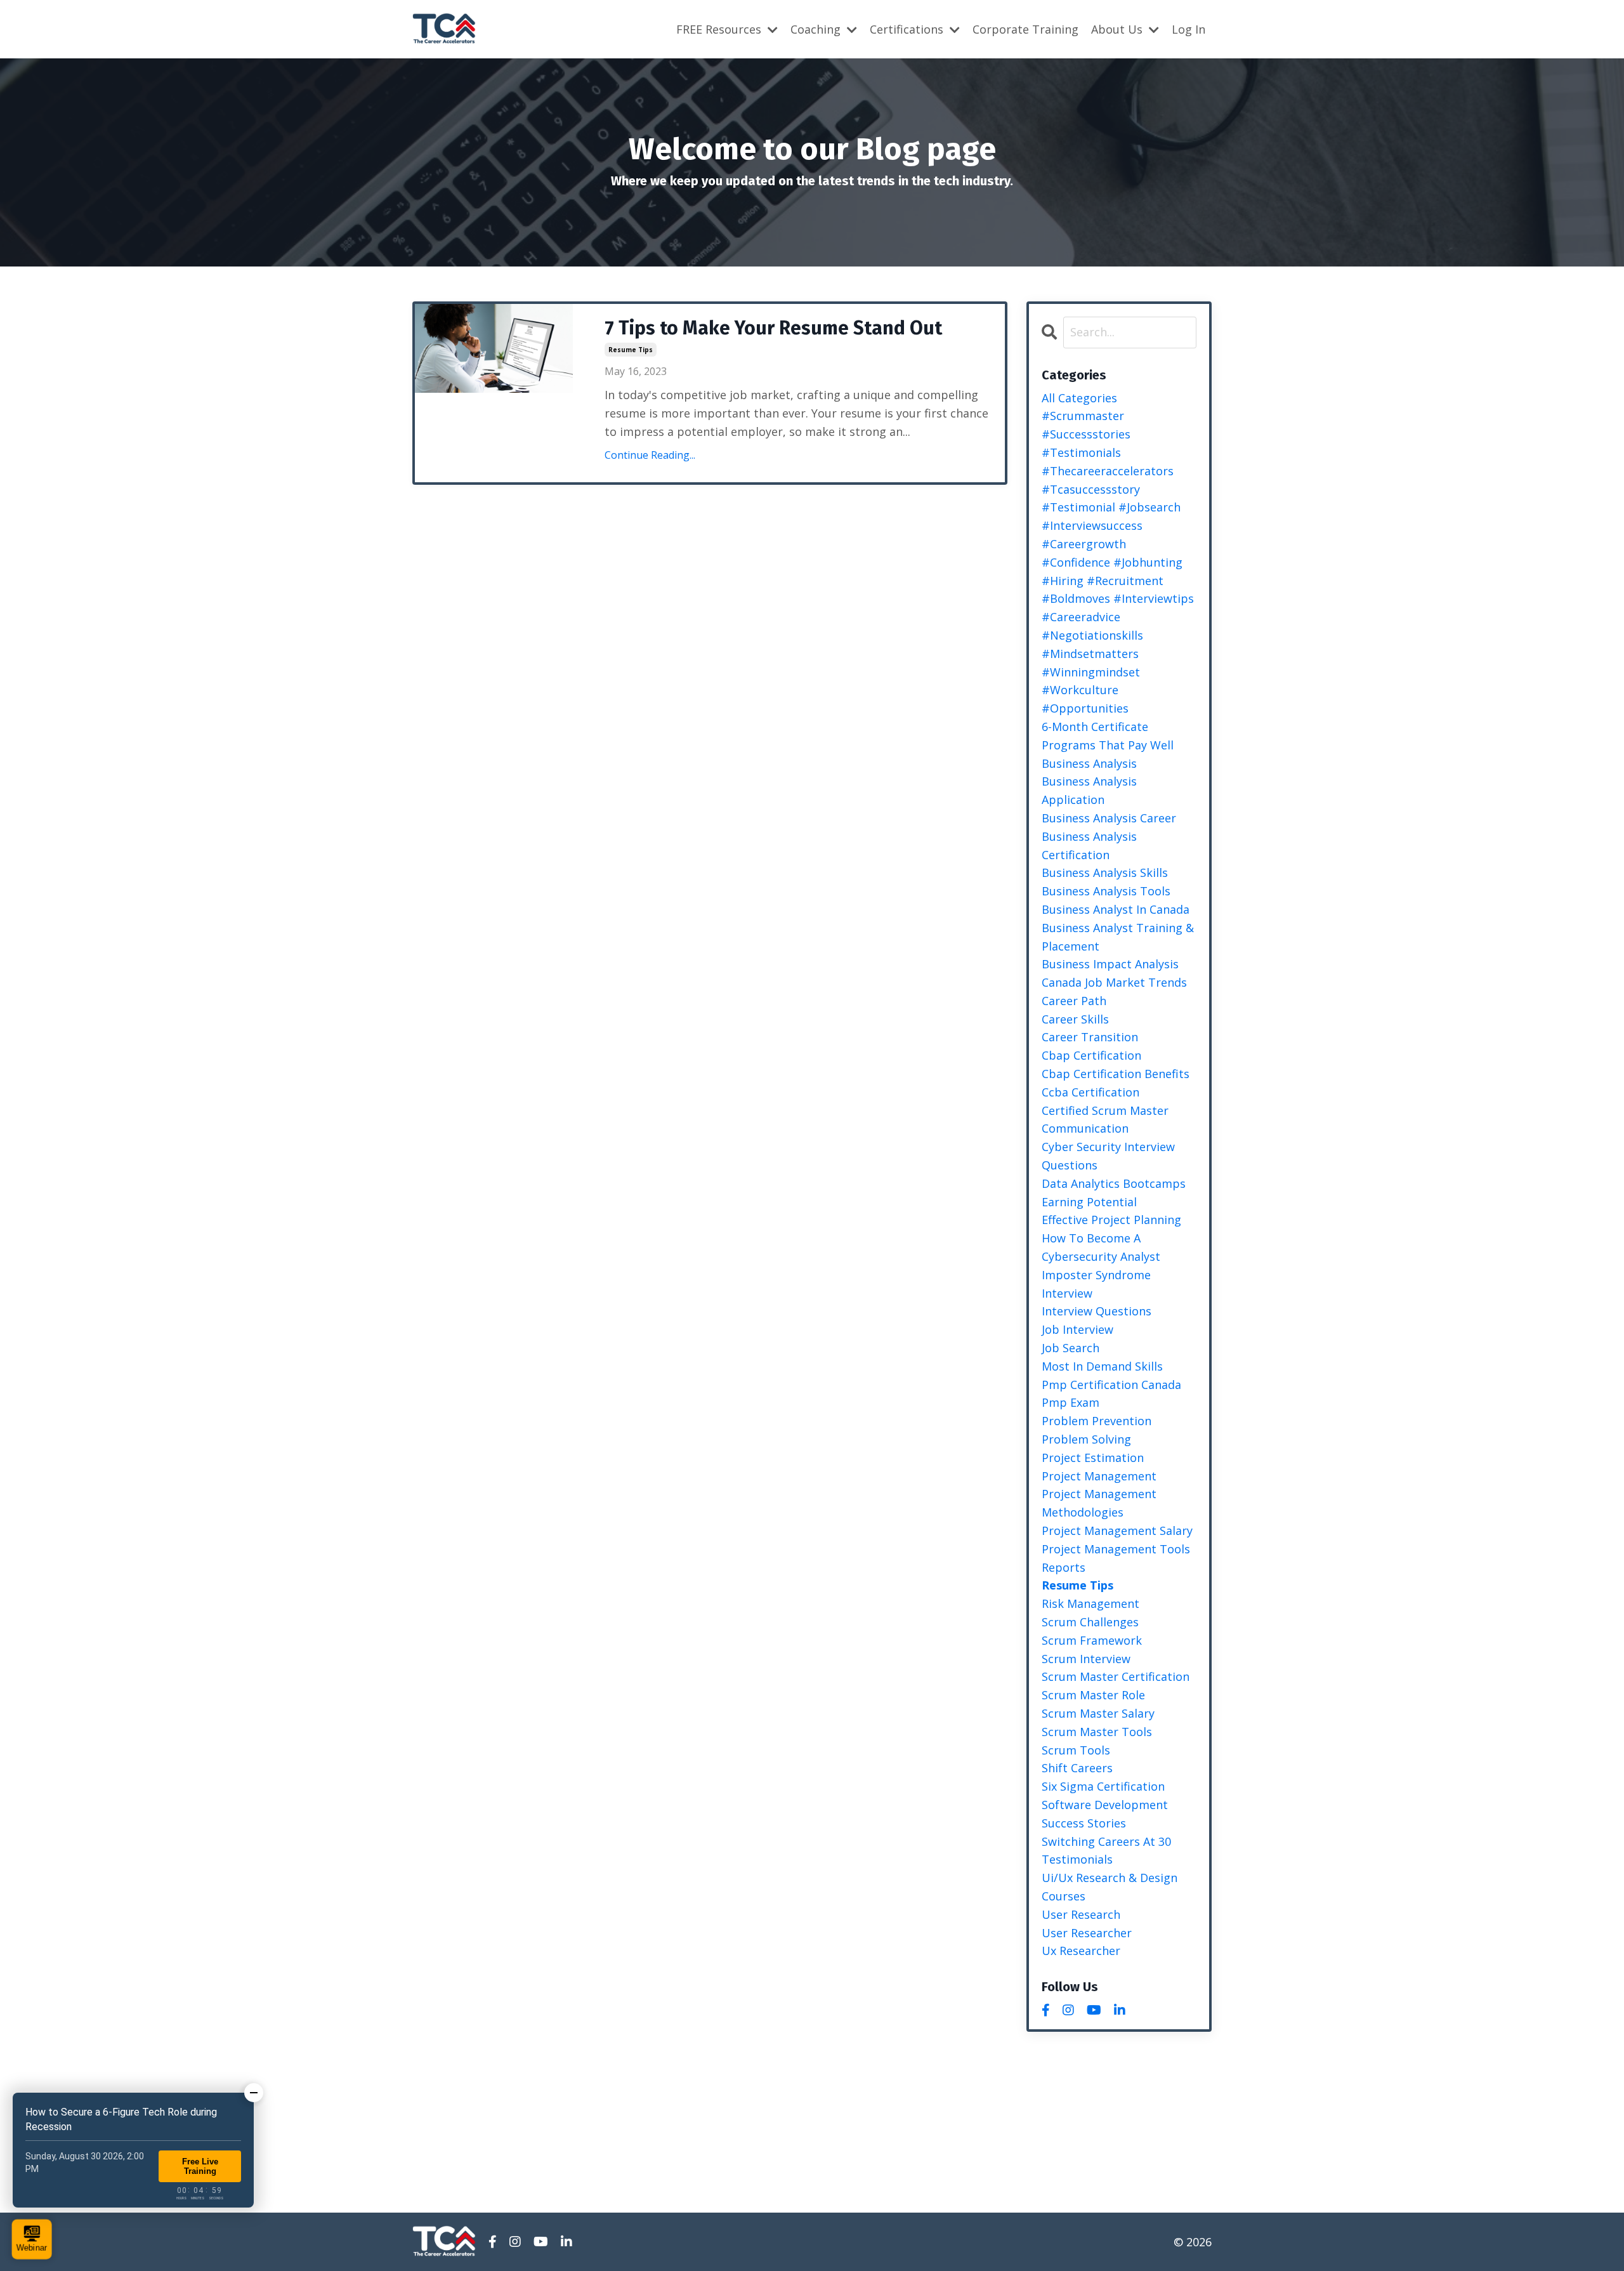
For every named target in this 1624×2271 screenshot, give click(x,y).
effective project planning (1111, 1220)
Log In (1189, 29)
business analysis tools (1106, 891)
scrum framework (1092, 1640)
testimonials (1077, 1859)
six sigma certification (1103, 1786)
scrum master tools (1097, 1732)
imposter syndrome (1096, 1275)
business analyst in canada (1116, 909)
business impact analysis (1110, 964)
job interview (1077, 1329)
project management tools (1116, 1549)
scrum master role (1093, 1695)
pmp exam (1071, 1402)
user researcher (1087, 1933)
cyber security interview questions (1108, 1156)
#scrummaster (1083, 416)
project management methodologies (1099, 1503)
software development (1105, 1805)
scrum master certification (1116, 1676)
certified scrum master (1105, 1110)
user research (1081, 1914)
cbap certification (1091, 1055)
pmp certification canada (1111, 1385)
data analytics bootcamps (1114, 1183)
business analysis (1089, 763)
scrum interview (1086, 1659)
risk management (1090, 1603)
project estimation (1093, 1458)
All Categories (1079, 398)
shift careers (1077, 1768)
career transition (1090, 1037)
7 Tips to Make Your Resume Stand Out (773, 328)
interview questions (1097, 1311)
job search (1071, 1348)
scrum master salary (1098, 1713)
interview (1067, 1293)
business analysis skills (1105, 872)
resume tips (631, 350)
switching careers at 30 (1106, 1841)
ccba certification (1090, 1092)
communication (1085, 1128)
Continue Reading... (650, 455)
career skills (1075, 1019)
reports (1064, 1567)
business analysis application (1089, 790)
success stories (1084, 1823)
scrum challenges (1090, 1622)
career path (1074, 1001)
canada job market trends (1114, 982)
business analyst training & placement (1118, 937)
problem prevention (1097, 1421)
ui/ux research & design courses (1110, 1887)
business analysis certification (1089, 846)
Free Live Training (200, 2166)
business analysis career (1109, 818)
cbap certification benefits (1116, 1074)
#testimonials (1081, 452)
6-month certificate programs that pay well (1108, 736)
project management (1099, 1476)
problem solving (1086, 1439)
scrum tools (1076, 1750)
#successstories (1086, 434)
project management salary (1117, 1530)
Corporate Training (1025, 29)
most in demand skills (1102, 1366)
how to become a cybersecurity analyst (1101, 1247)
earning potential (1089, 1202)
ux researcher (1081, 1951)
